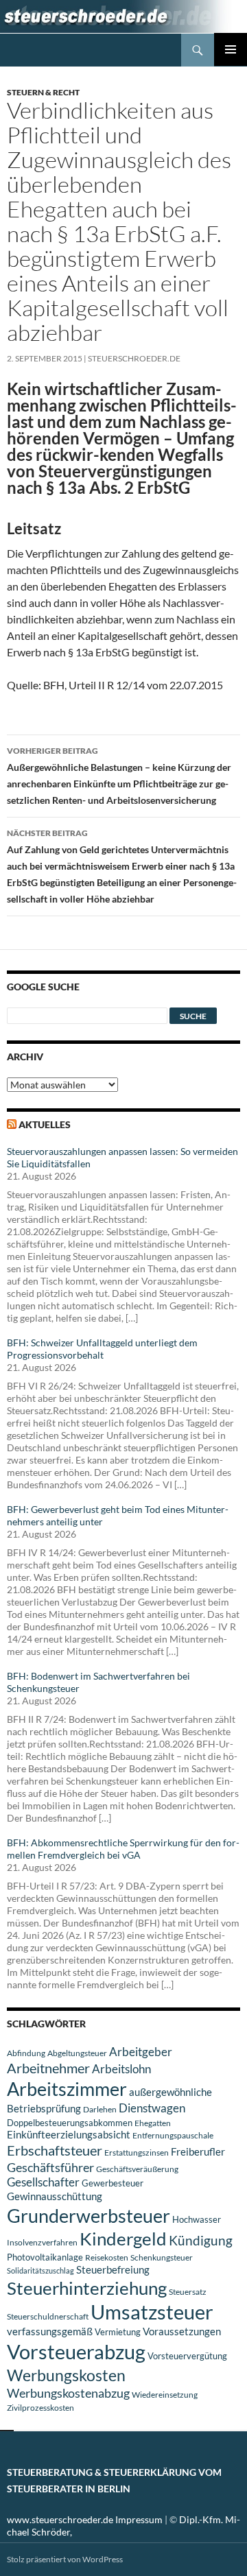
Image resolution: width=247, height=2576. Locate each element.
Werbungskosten (66, 2375)
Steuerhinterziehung (87, 2288)
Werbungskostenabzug (68, 2393)
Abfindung (26, 2053)
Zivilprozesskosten (40, 2408)
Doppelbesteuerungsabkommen (70, 2123)
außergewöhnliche (170, 2092)
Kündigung (201, 2240)
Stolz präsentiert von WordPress (65, 2559)
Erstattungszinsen (137, 2152)
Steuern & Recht (43, 92)
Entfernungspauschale (173, 2135)
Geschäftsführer (50, 2167)
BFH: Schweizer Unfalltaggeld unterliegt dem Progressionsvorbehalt (102, 1349)
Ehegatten (153, 2123)
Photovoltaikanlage (45, 2257)
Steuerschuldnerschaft (48, 2316)
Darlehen (100, 2109)
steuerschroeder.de (134, 358)
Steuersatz (188, 2292)
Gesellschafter (43, 2182)
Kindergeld (123, 2239)
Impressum (139, 2519)
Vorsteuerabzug (76, 2351)
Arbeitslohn (121, 2069)
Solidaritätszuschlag (40, 2270)
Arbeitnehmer (48, 2068)
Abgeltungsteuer (77, 2053)
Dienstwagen (152, 2108)
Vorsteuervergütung (187, 2356)
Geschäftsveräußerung (137, 2169)
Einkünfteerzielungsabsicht (69, 2135)
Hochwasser (197, 2219)
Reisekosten (107, 2257)
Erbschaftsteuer (55, 2150)
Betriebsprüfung (44, 2108)
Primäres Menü (231, 49)
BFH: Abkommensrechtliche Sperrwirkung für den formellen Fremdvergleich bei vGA (123, 1849)
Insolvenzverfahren (42, 2242)
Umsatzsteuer (152, 2312)
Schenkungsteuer (162, 2257)
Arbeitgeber (141, 2052)
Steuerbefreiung (113, 2269)
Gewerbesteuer (113, 2183)
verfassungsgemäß (50, 2331)
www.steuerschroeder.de (60, 2519)
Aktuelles (45, 1124)
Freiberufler (198, 2152)
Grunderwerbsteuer (89, 2216)
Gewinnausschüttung (55, 2196)
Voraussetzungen (182, 2331)
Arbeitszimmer (67, 2089)
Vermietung (118, 2332)
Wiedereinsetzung (165, 2395)
